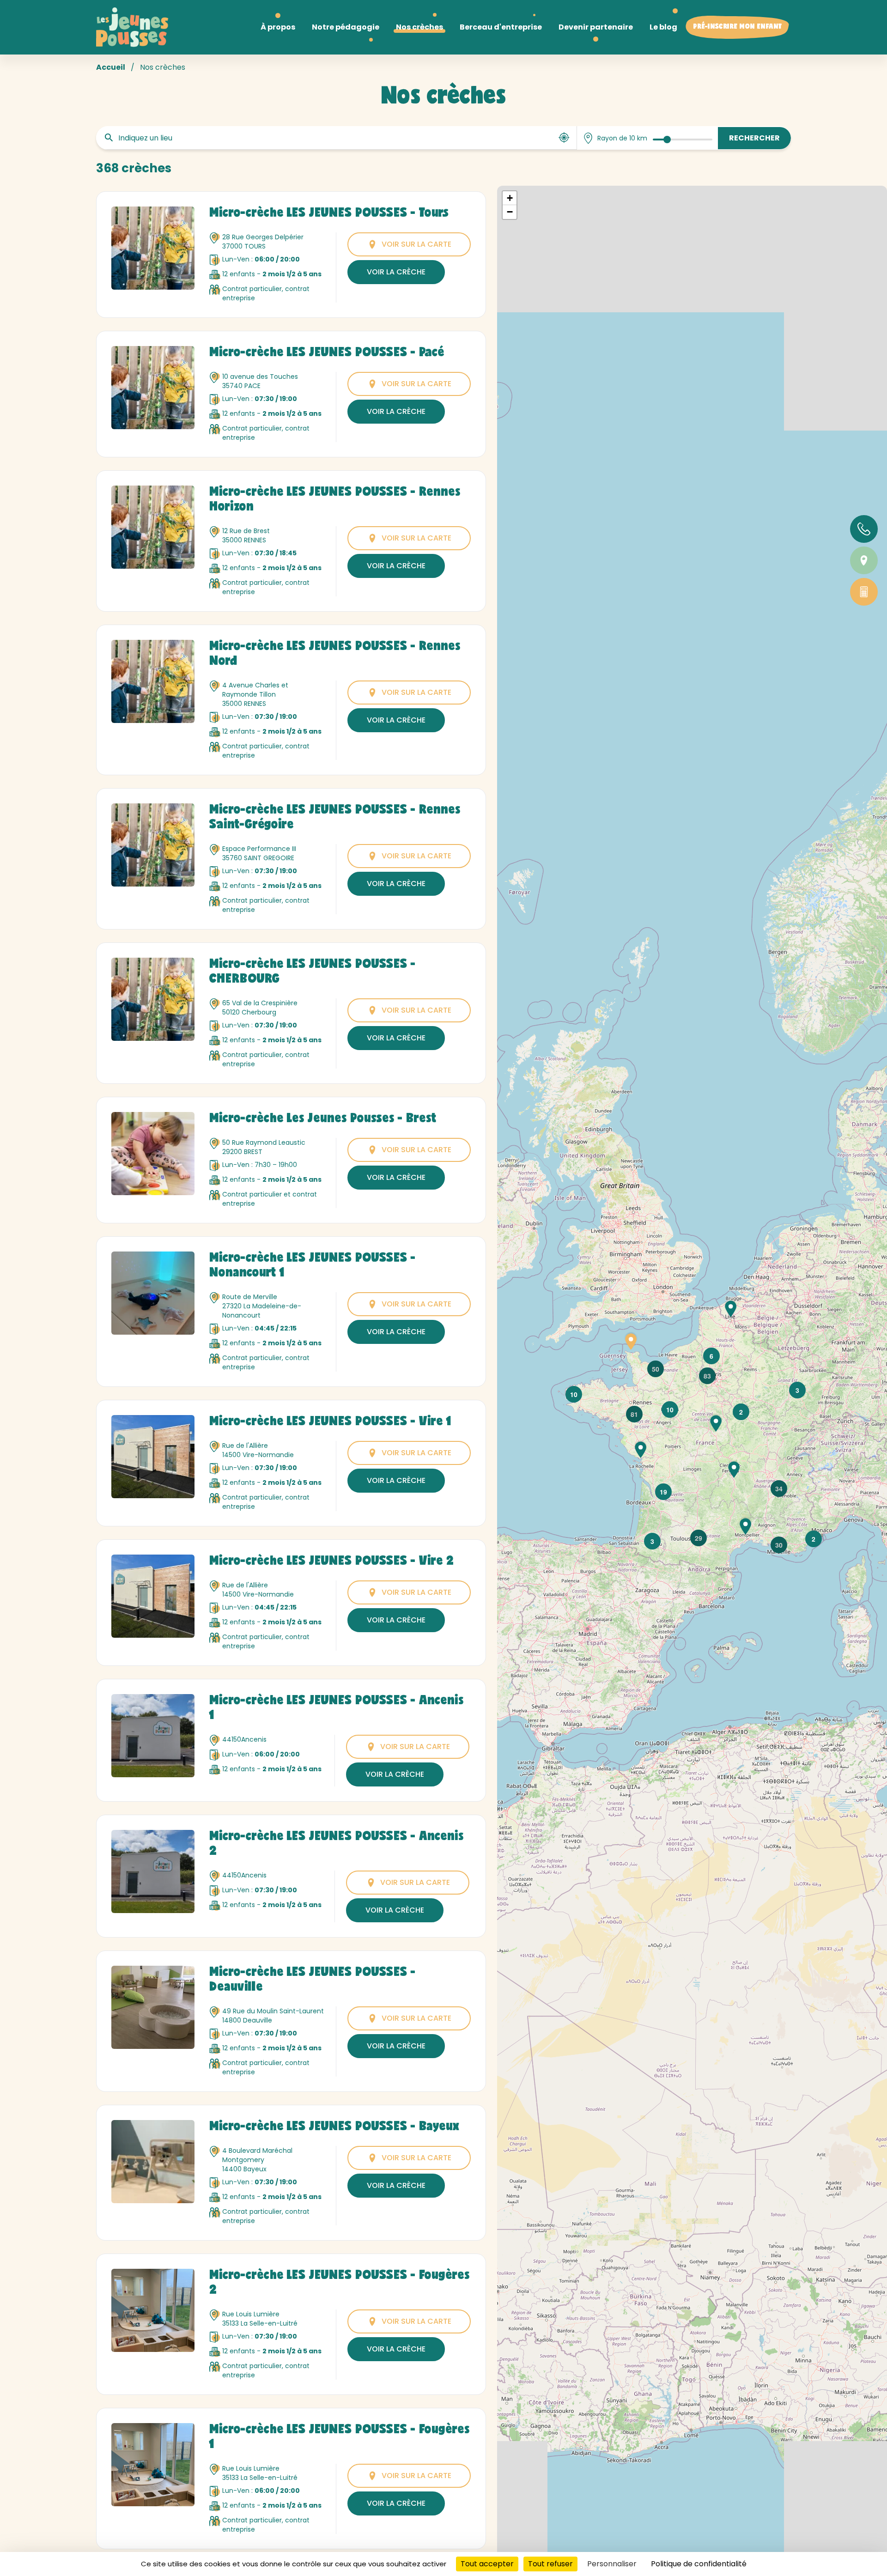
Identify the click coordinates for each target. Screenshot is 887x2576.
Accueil (111, 67)
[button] (574, 1394)
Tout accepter (487, 2564)
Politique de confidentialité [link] (699, 2564)
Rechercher (754, 138)
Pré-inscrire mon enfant (737, 27)
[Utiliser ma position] (564, 138)
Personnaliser (612, 2564)
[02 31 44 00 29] (864, 529)
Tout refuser (550, 2564)
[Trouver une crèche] (864, 560)
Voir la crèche (396, 272)
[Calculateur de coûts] (864, 592)
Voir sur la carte (416, 244)
